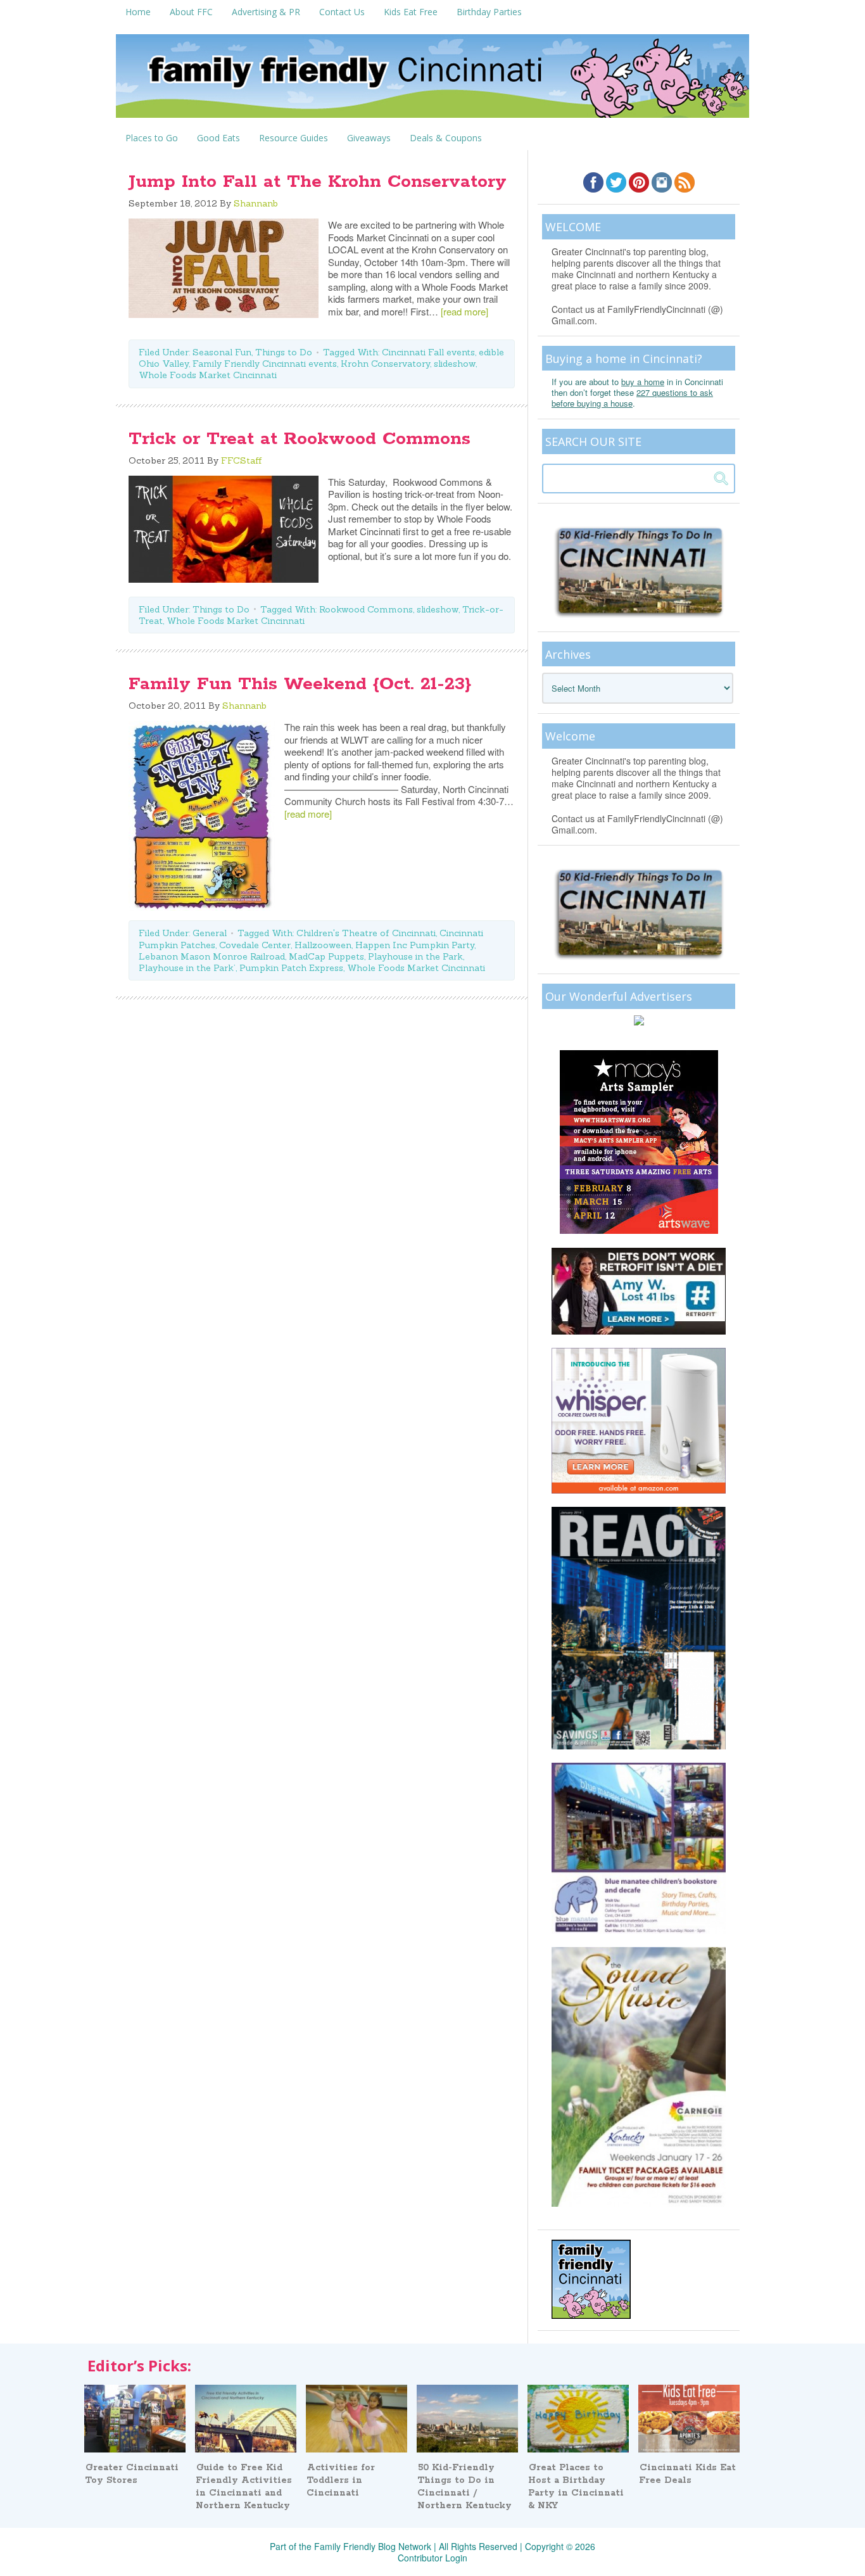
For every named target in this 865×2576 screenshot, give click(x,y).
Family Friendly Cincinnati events (265, 364)
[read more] (464, 311)
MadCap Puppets (326, 956)
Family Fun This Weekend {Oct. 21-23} (300, 684)
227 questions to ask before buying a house (632, 398)
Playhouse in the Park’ (187, 968)
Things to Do (284, 352)
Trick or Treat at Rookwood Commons (300, 439)
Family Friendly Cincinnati (432, 80)
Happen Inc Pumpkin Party (415, 945)
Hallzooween (323, 945)
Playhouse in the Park (415, 956)
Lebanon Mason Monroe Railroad (212, 956)
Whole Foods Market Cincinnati (208, 375)
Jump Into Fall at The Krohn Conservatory (318, 182)
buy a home (643, 382)
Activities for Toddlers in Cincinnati (341, 2480)
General (210, 933)
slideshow (455, 364)
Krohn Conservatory (385, 364)
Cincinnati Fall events (428, 352)
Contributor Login (432, 2558)
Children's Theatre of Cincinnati (366, 933)
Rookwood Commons (366, 609)
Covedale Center (255, 945)
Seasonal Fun (222, 352)
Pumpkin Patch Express (291, 968)
